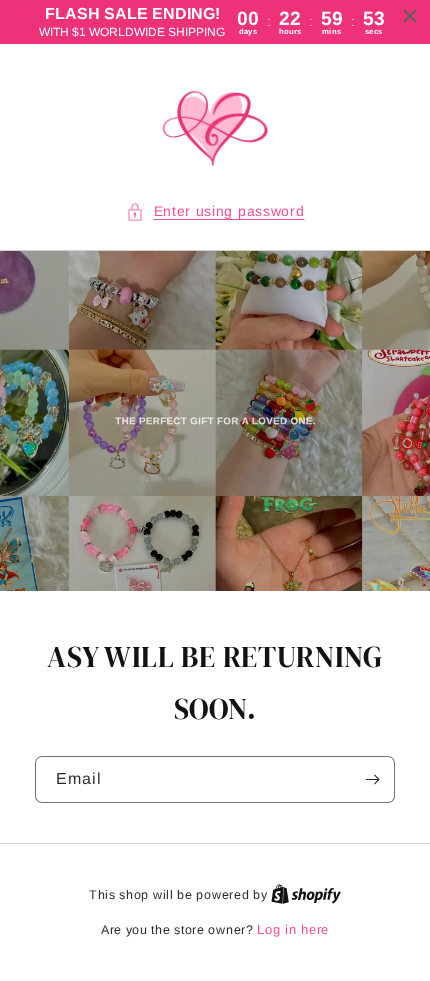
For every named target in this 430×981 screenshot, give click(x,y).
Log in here (293, 929)
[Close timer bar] (410, 16)
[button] (215, 211)
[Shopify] (306, 894)
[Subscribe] (372, 779)
